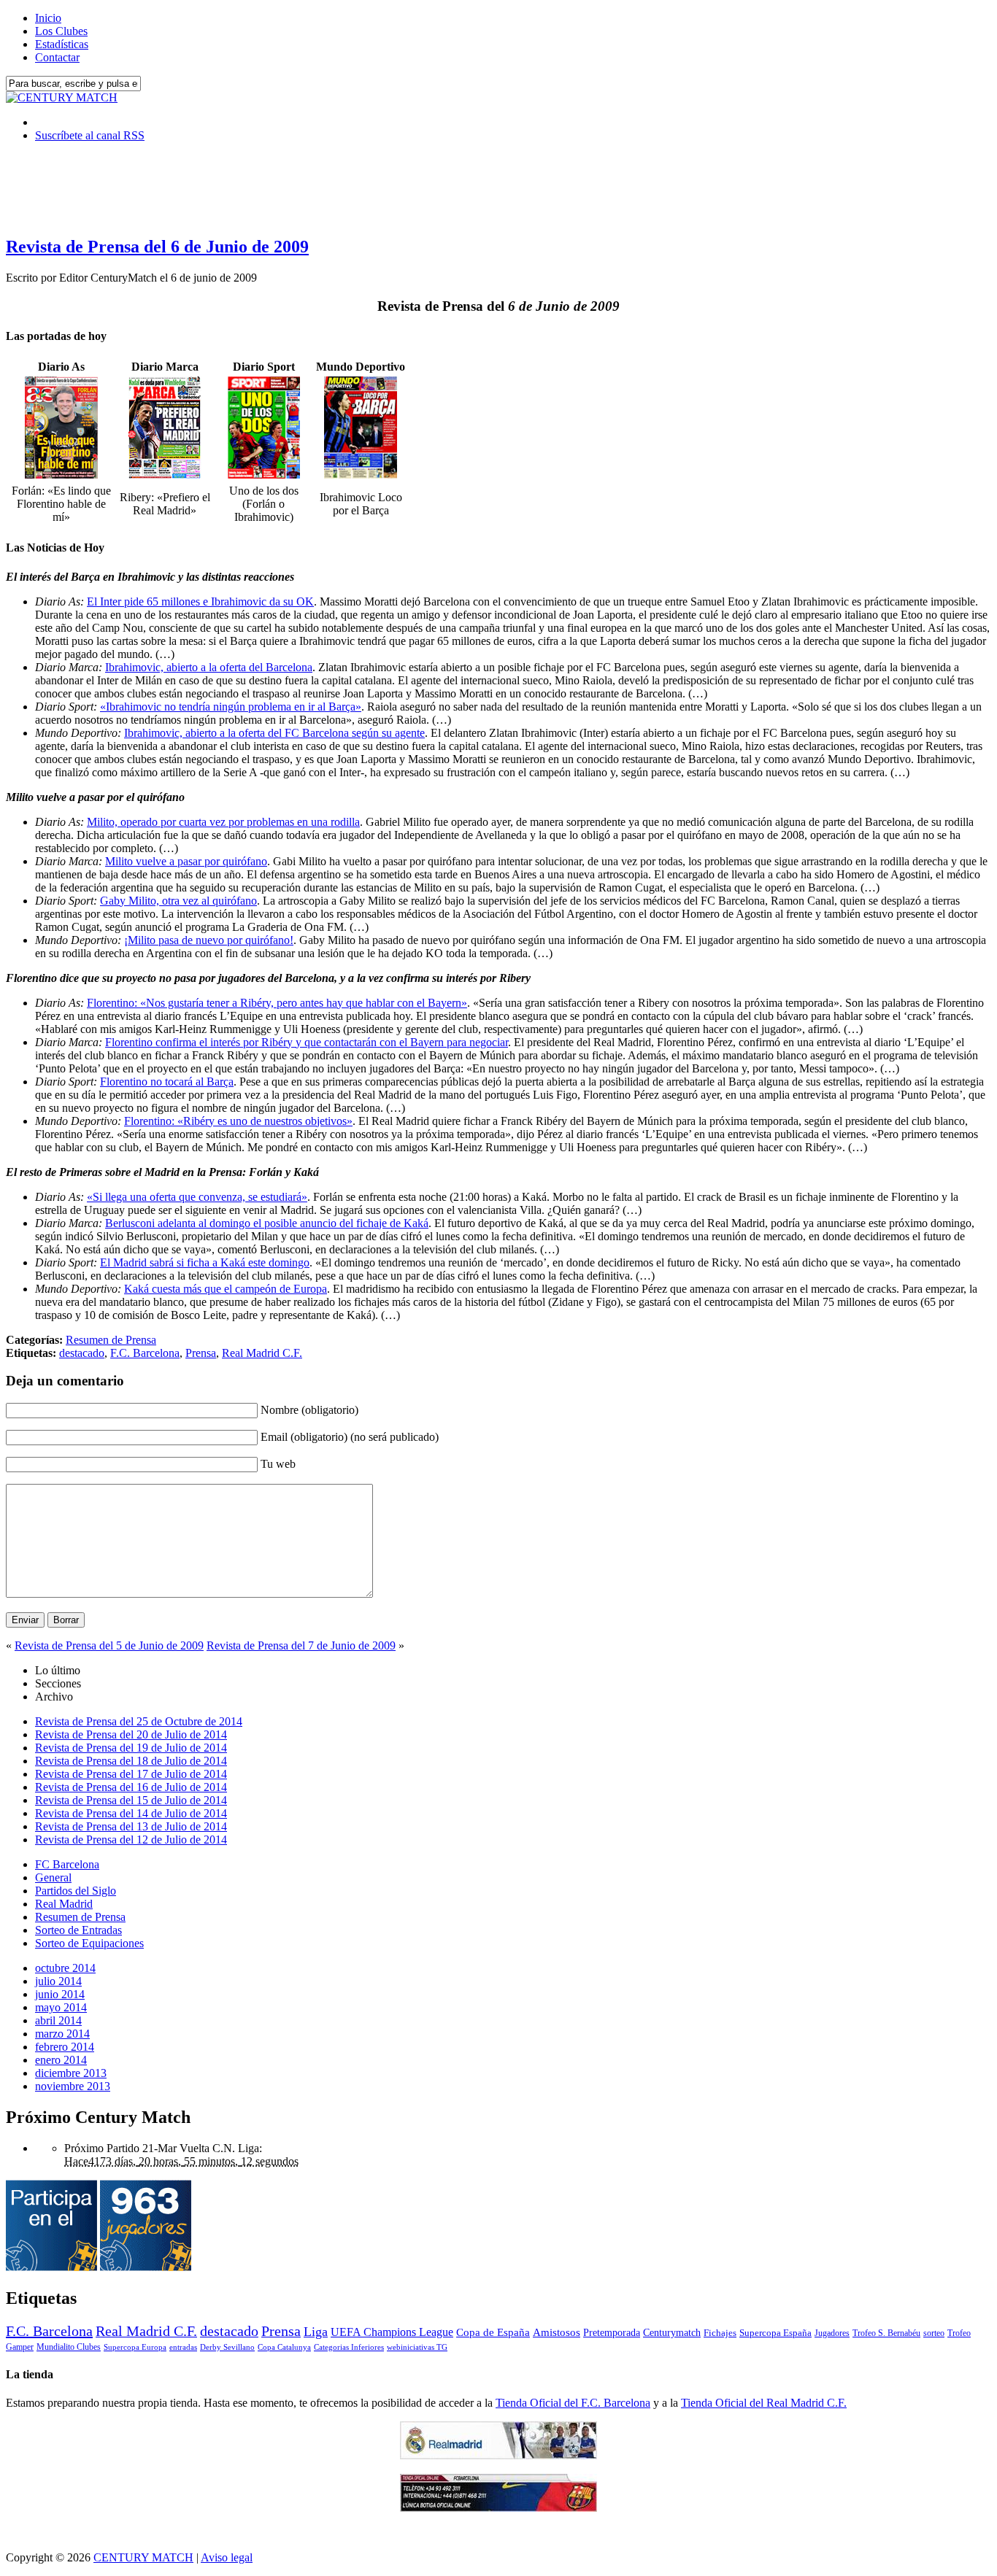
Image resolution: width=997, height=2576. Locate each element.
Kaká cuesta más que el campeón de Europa (226, 1289)
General (53, 1877)
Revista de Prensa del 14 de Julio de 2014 (131, 1813)
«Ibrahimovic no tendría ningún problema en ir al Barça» (231, 707)
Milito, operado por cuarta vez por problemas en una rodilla (223, 822)
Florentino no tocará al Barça (167, 1082)
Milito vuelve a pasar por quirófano (186, 861)
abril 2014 (58, 2020)
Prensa (201, 1353)
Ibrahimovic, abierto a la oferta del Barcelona (209, 667)
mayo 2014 (61, 2007)
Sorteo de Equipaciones (89, 1943)
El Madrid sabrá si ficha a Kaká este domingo (205, 1262)
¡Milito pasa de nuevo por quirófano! (209, 940)
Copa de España (493, 2332)
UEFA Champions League (392, 2332)
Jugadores (832, 2333)
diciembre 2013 (71, 2073)
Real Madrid (64, 1904)
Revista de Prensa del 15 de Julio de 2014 (131, 1800)
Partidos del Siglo (76, 1891)
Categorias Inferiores (349, 2347)
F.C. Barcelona (145, 1353)
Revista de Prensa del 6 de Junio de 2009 (157, 247)
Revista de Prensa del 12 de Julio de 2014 (131, 1840)
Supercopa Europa (135, 2347)
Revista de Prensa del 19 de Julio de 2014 (131, 1748)
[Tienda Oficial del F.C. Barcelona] (498, 2508)
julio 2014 (58, 1981)
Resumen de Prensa (111, 1340)
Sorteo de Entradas (78, 1930)
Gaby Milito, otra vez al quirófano (178, 901)
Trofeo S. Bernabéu (886, 2333)
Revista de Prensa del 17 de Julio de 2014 (131, 1774)
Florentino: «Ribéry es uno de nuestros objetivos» (238, 1121)
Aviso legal (227, 2557)
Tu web (278, 1464)
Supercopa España (775, 2333)
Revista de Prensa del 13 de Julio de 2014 (131, 1826)
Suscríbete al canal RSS (90, 135)
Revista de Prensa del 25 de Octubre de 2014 (139, 1721)
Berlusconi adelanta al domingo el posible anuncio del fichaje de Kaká (267, 1223)
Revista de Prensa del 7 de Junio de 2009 (301, 1645)
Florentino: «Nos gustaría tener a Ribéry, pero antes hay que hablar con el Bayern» (277, 1003)
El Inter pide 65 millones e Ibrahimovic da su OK (200, 602)
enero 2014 (61, 2060)
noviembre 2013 (73, 2086)
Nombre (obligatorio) (309, 1410)
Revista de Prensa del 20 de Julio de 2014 (131, 1734)
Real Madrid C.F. (262, 1353)
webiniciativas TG (417, 2347)
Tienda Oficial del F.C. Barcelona (573, 2403)
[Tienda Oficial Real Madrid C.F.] (498, 2455)
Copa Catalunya (284, 2347)
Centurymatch (672, 2332)
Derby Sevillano (227, 2347)
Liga (316, 2332)
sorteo (934, 2333)
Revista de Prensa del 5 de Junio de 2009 (109, 1645)
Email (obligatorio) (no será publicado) (350, 1437)
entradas (183, 2347)
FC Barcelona (67, 1864)
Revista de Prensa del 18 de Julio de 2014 (131, 1761)
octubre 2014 (65, 1968)
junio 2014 (60, 1994)
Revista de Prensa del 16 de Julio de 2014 (131, 1787)
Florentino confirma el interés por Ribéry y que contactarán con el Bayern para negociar (307, 1042)
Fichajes (720, 2333)
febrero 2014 (65, 2047)
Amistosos (557, 2332)
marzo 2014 (62, 2034)
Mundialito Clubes (69, 2347)
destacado (82, 1353)
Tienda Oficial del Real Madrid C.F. (764, 2403)
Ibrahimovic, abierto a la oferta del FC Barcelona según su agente (274, 733)
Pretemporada (612, 2332)
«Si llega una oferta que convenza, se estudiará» (197, 1197)
